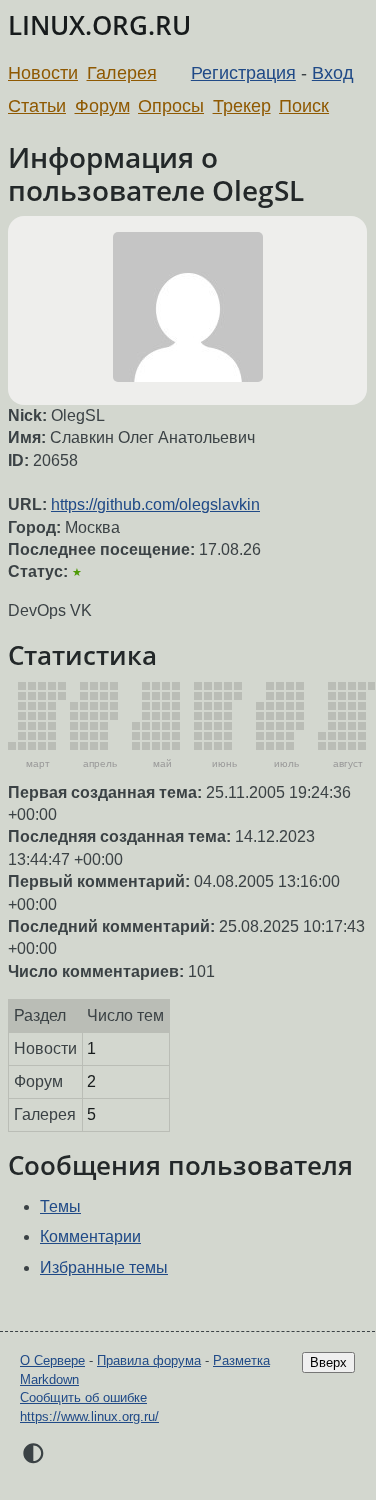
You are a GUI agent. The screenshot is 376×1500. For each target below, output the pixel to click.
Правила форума (149, 1360)
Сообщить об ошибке (83, 1397)
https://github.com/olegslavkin (155, 504)
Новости (43, 73)
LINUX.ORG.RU (99, 25)
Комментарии (90, 1236)
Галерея (122, 73)
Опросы (171, 106)
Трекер (242, 106)
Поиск (304, 106)
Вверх (328, 1362)
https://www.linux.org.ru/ (89, 1416)
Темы (60, 1206)
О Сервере (52, 1360)
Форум (102, 106)
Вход (333, 73)
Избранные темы (104, 1267)
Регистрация (243, 73)
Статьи (37, 106)
